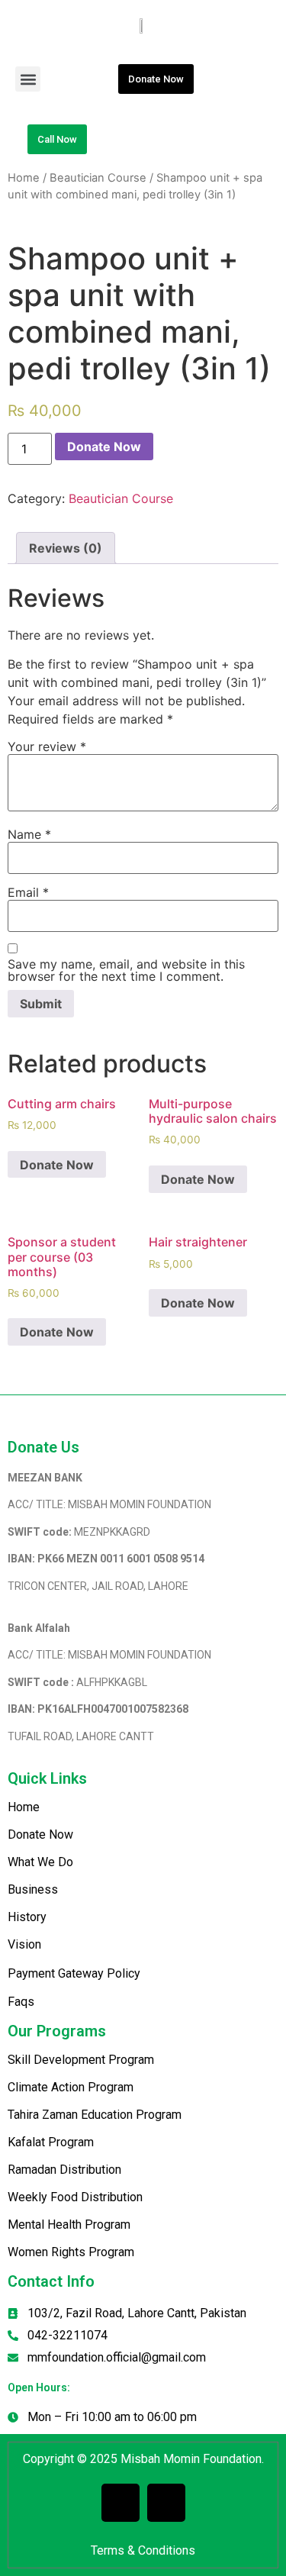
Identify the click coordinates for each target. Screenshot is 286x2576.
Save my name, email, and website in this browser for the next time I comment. (126, 970)
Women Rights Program (71, 2252)
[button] (28, 79)
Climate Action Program (71, 2087)
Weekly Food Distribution (75, 2197)
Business (33, 1889)
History (27, 1917)
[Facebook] (121, 2503)
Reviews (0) (66, 548)
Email (28, 892)
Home (24, 178)
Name (29, 834)
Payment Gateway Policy (74, 1973)
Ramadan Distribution (64, 2170)
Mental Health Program (69, 2225)
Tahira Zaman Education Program (95, 2115)
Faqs (21, 2002)
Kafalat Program (51, 2142)
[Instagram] (166, 2503)
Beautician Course (98, 178)
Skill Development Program (81, 2060)
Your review (47, 746)
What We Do (40, 1862)
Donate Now (104, 447)
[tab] (66, 548)
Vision (24, 1944)
